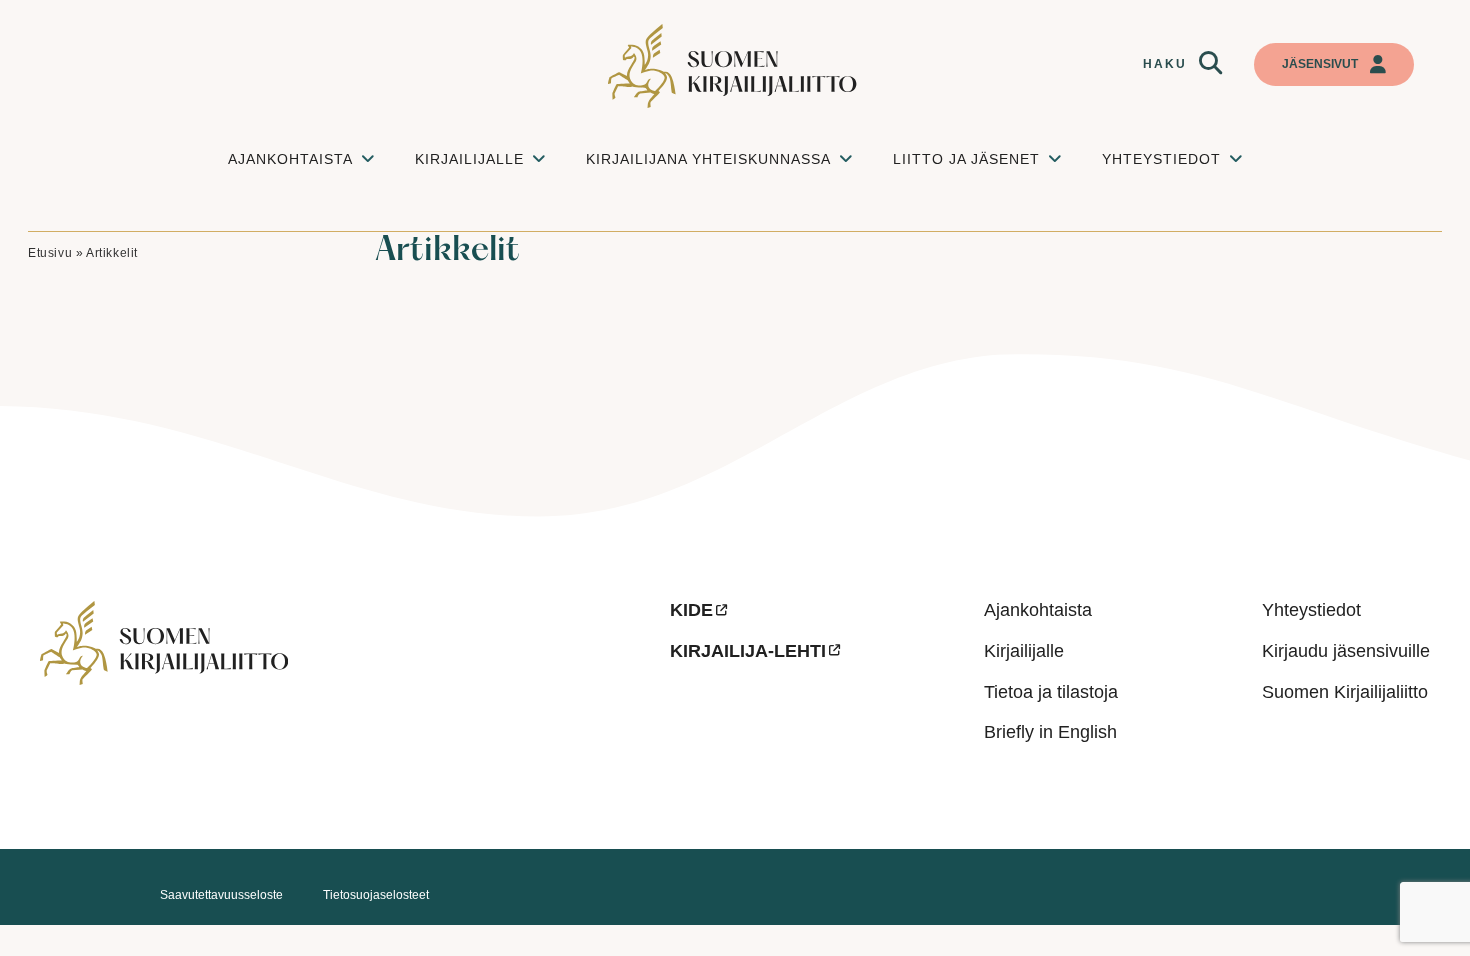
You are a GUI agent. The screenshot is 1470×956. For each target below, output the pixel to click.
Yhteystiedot (1311, 610)
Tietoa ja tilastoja (1051, 692)
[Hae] (1210, 62)
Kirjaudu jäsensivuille (1346, 651)
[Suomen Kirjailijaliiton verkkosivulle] (735, 66)
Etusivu (50, 253)
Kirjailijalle (1024, 651)
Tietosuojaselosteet (376, 895)
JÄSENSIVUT (1320, 64)
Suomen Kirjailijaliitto (1345, 692)
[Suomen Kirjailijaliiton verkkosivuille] (339, 703)
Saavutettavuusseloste (221, 895)
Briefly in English (1050, 732)
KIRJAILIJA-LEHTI (748, 651)
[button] (1210, 62)
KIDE (691, 610)
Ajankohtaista (1038, 610)
